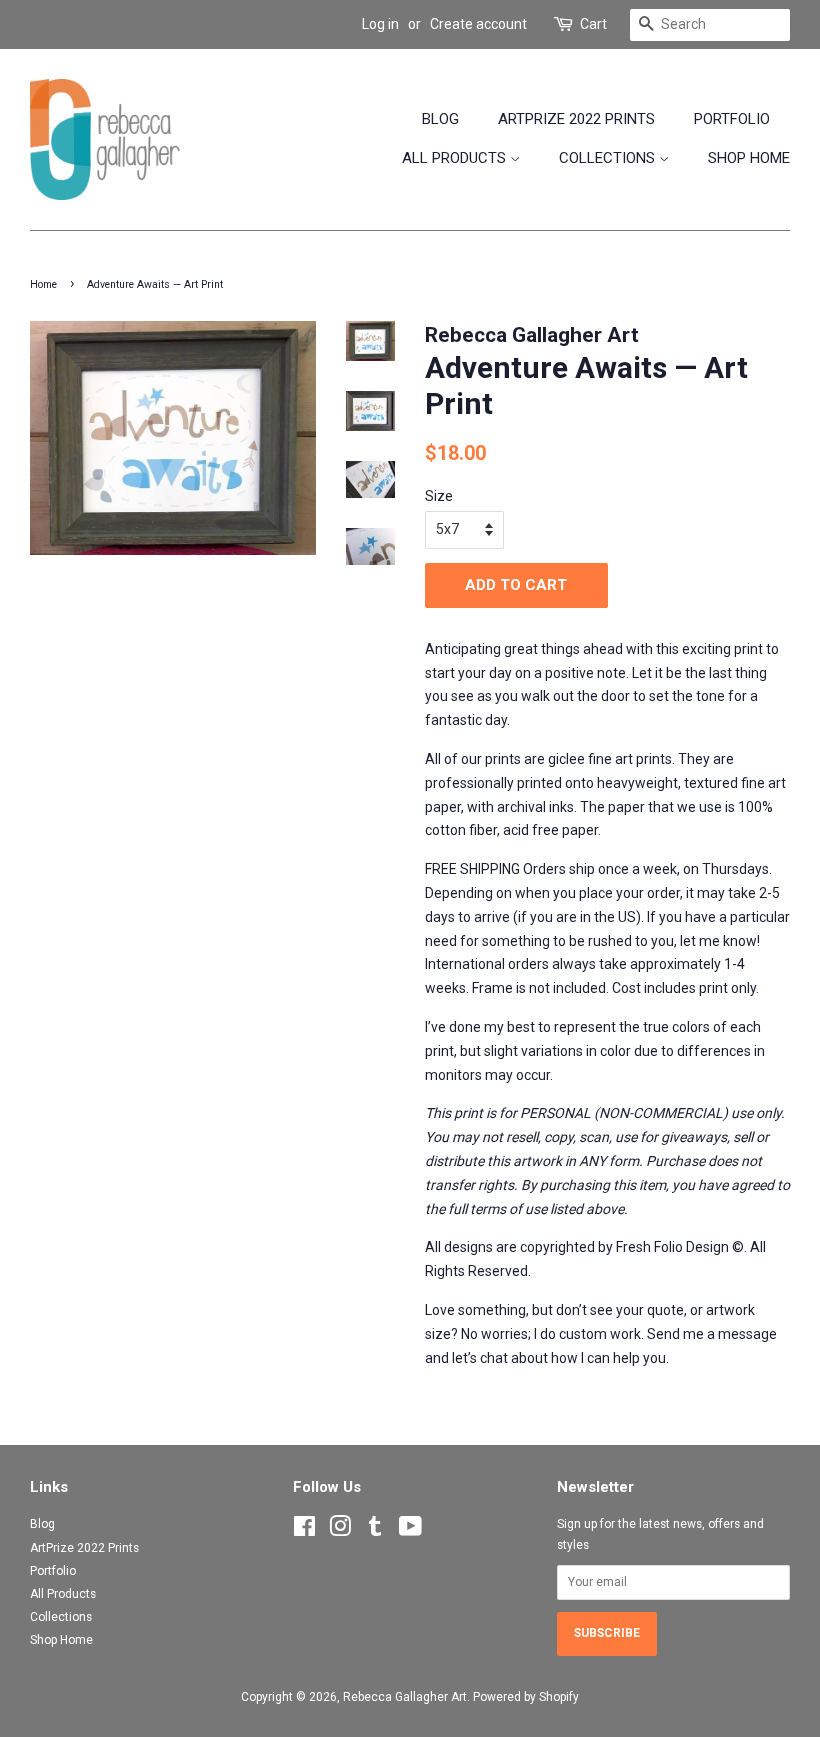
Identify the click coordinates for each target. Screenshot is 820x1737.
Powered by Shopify (526, 1697)
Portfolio (732, 119)
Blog (440, 119)
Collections (609, 158)
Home (43, 284)
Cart (593, 24)
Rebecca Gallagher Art (405, 1697)
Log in (380, 24)
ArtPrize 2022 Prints (576, 119)
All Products (456, 158)
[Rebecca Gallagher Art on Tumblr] (375, 1531)
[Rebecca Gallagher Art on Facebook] (304, 1531)
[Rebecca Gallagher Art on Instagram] (340, 1531)
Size (439, 496)
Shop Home (749, 158)
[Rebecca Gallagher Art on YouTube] (410, 1531)
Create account (478, 24)
